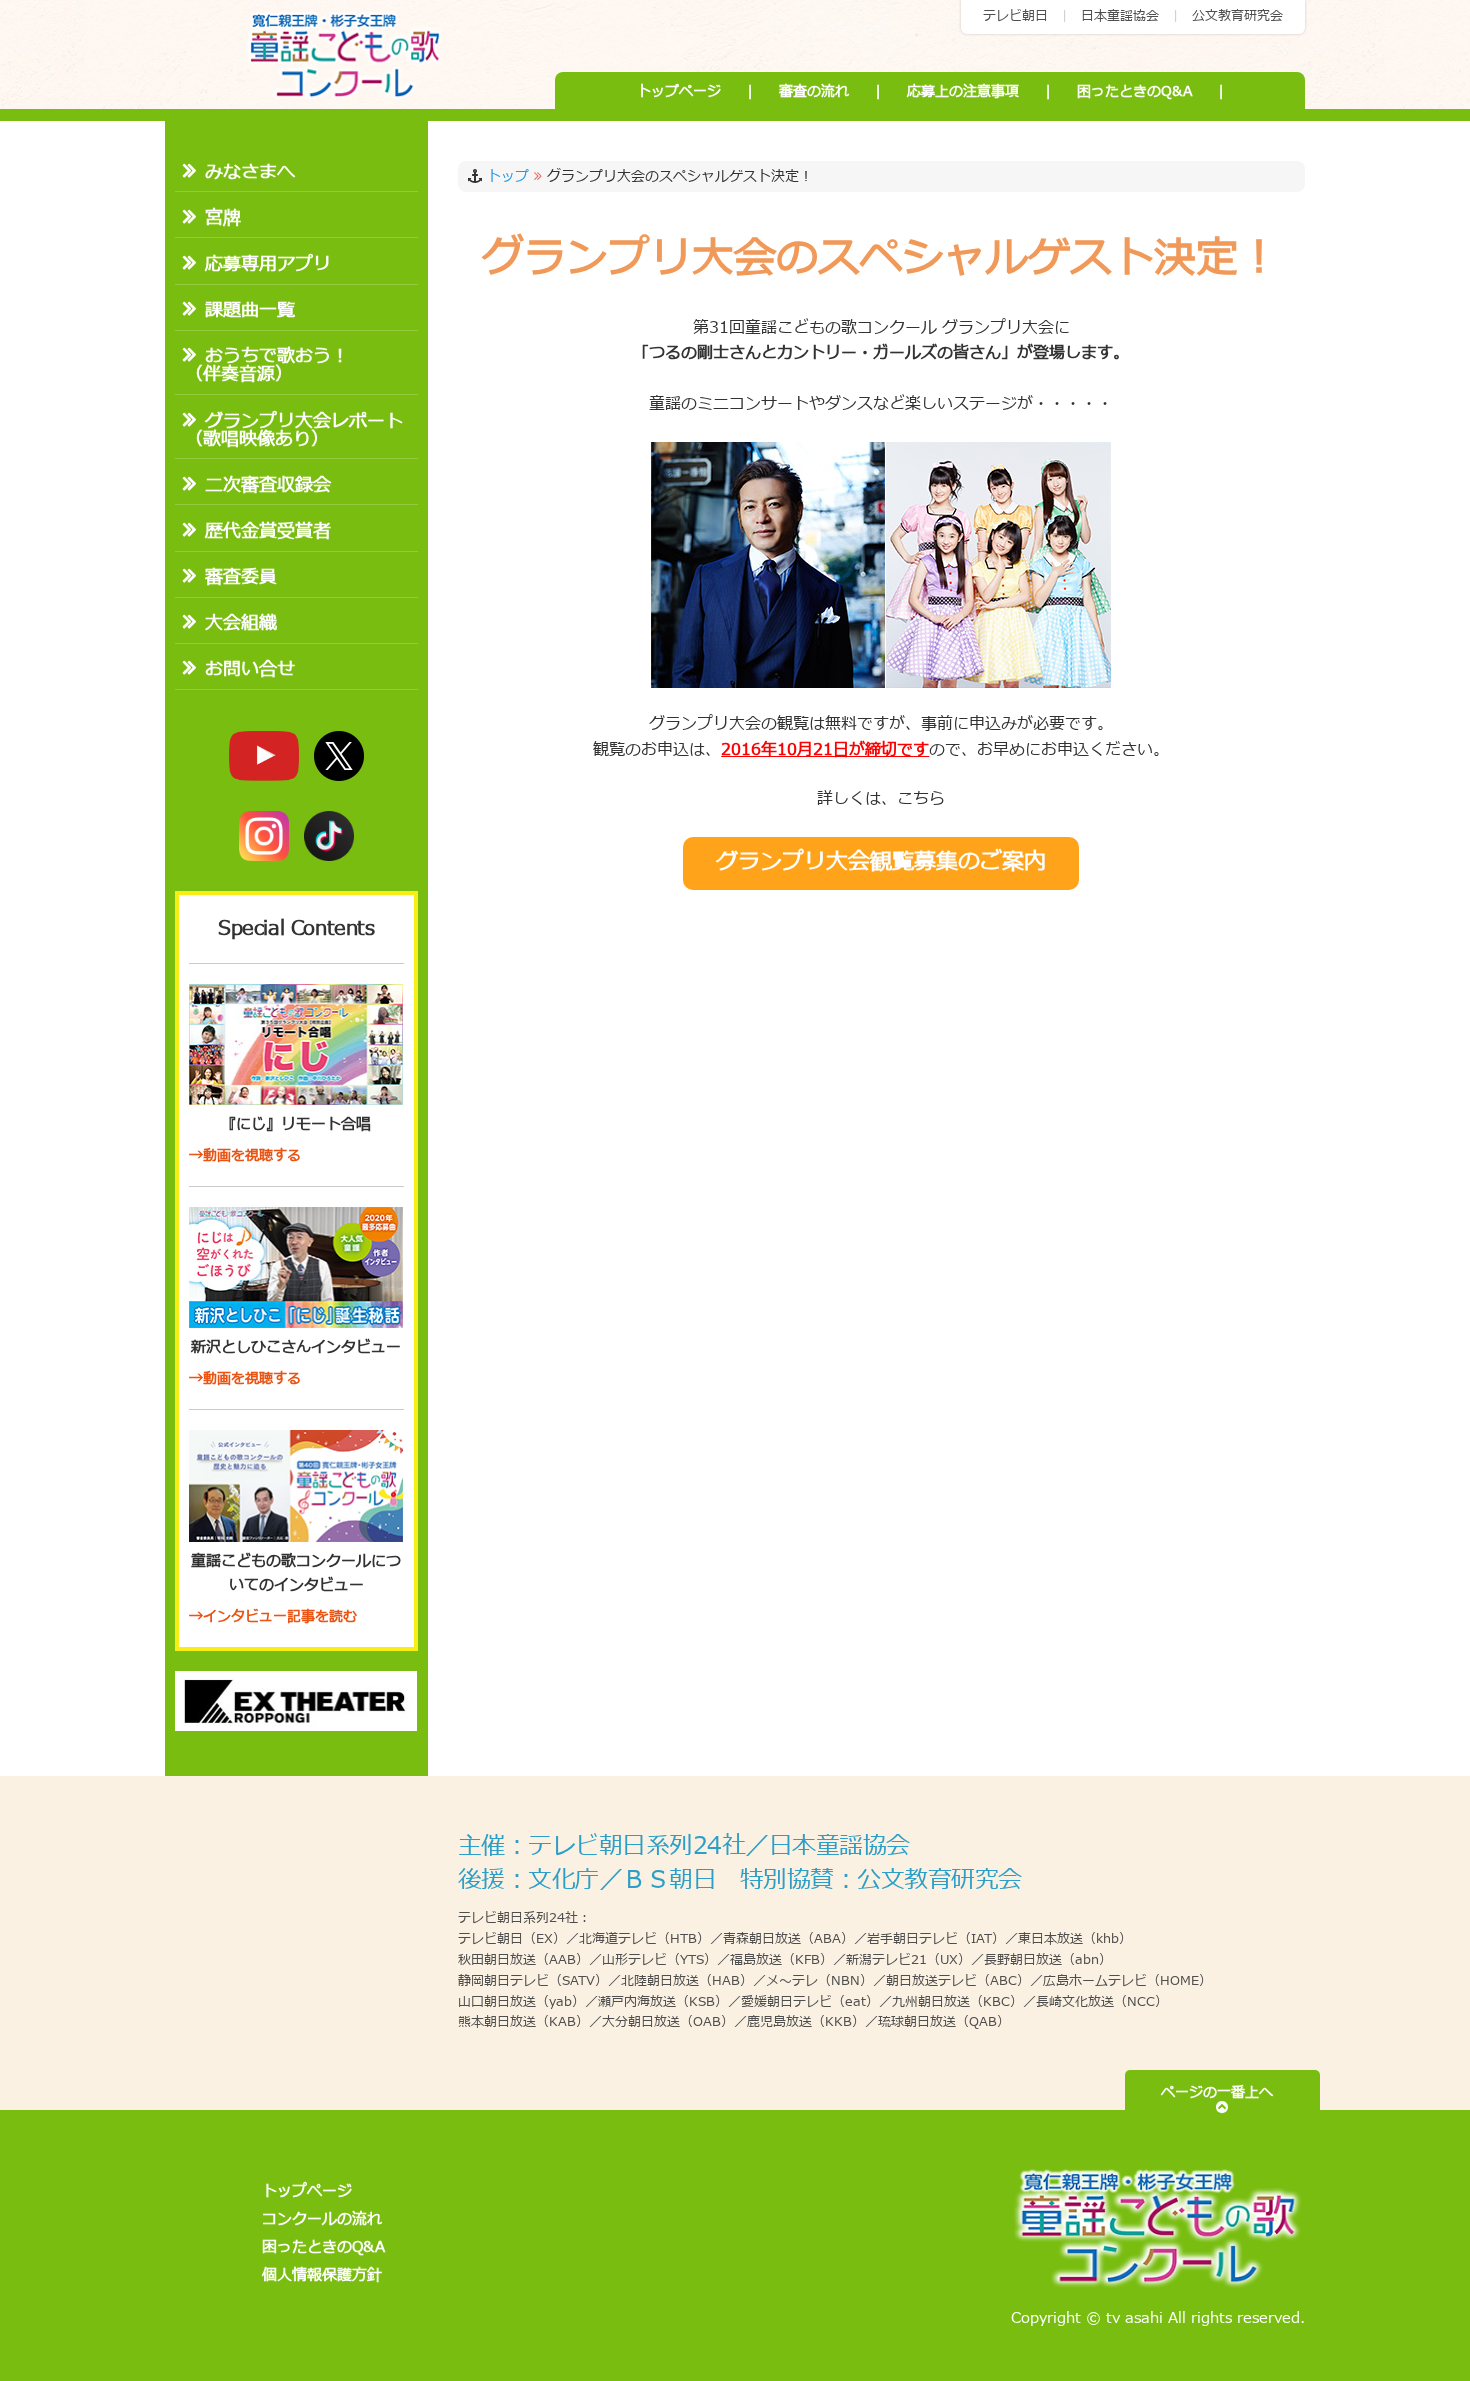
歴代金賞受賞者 (268, 531)
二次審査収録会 (268, 485)
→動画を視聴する (245, 1155)
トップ (508, 176)
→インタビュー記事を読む (273, 1616)
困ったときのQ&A (1134, 91)
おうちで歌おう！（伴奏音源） (267, 365)
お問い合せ (250, 669)
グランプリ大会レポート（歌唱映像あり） (294, 430)
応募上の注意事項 (963, 91)
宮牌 (223, 218)
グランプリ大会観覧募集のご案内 (881, 862)
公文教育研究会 (1237, 16)
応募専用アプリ (268, 264)
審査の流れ (814, 91)
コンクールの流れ (322, 2219)
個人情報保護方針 (322, 2275)
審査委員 (241, 577)
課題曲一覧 (250, 310)
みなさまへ (250, 172)
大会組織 (241, 623)
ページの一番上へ (1222, 2092)
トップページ (679, 91)
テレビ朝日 (1015, 16)
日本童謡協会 (1120, 16)
